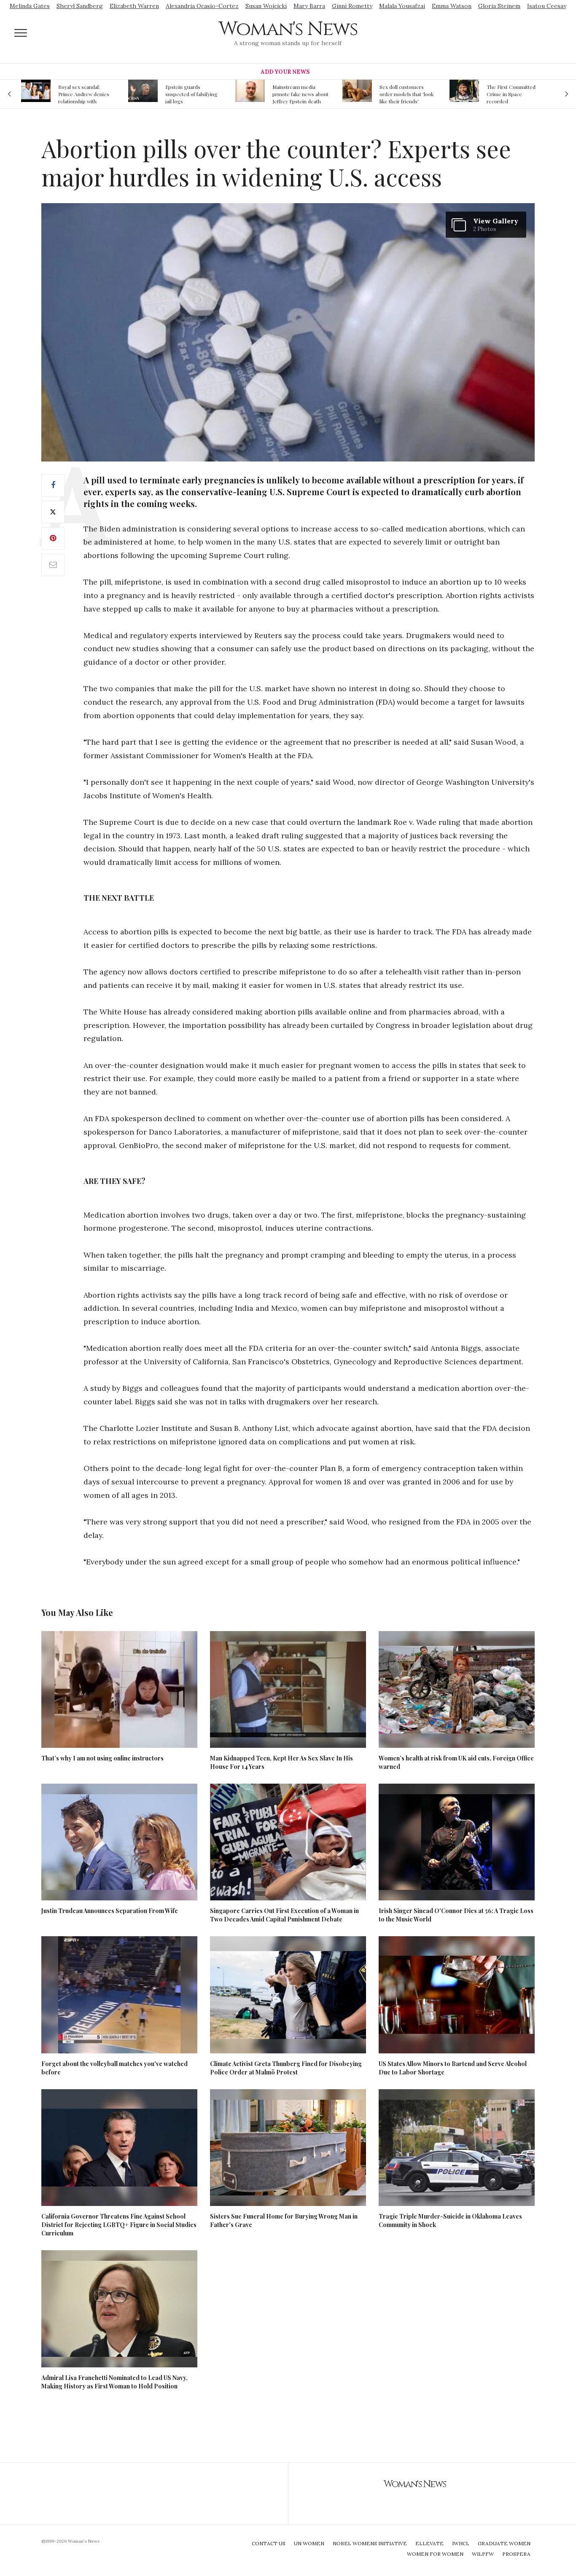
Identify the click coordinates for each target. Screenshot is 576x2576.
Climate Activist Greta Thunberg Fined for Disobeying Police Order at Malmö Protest (286, 2068)
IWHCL (461, 2543)
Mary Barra (309, 6)
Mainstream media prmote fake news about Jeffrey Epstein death (193, 94)
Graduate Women (504, 2543)
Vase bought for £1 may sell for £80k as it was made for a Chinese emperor (514, 94)
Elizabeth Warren (134, 6)
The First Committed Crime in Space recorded (404, 94)
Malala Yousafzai (402, 6)
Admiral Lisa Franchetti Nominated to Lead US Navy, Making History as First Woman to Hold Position (114, 2382)
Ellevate (429, 2543)
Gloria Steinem (499, 6)
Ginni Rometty (352, 6)
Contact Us (269, 2543)
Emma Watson (452, 6)
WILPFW (483, 2554)
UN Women (309, 2543)
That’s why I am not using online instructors (102, 1758)
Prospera (516, 2554)
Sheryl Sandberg (80, 6)
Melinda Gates (30, 6)
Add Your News (285, 72)
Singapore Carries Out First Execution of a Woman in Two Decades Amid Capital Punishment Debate (284, 1915)
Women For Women (435, 2554)
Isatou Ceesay (547, 6)
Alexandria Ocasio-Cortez (202, 6)
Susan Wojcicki (266, 6)
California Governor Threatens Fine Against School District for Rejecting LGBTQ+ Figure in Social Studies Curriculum (119, 2225)
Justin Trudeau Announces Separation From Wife (110, 1911)
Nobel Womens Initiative (370, 2543)
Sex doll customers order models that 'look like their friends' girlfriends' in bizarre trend (299, 94)
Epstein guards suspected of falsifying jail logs (84, 94)
